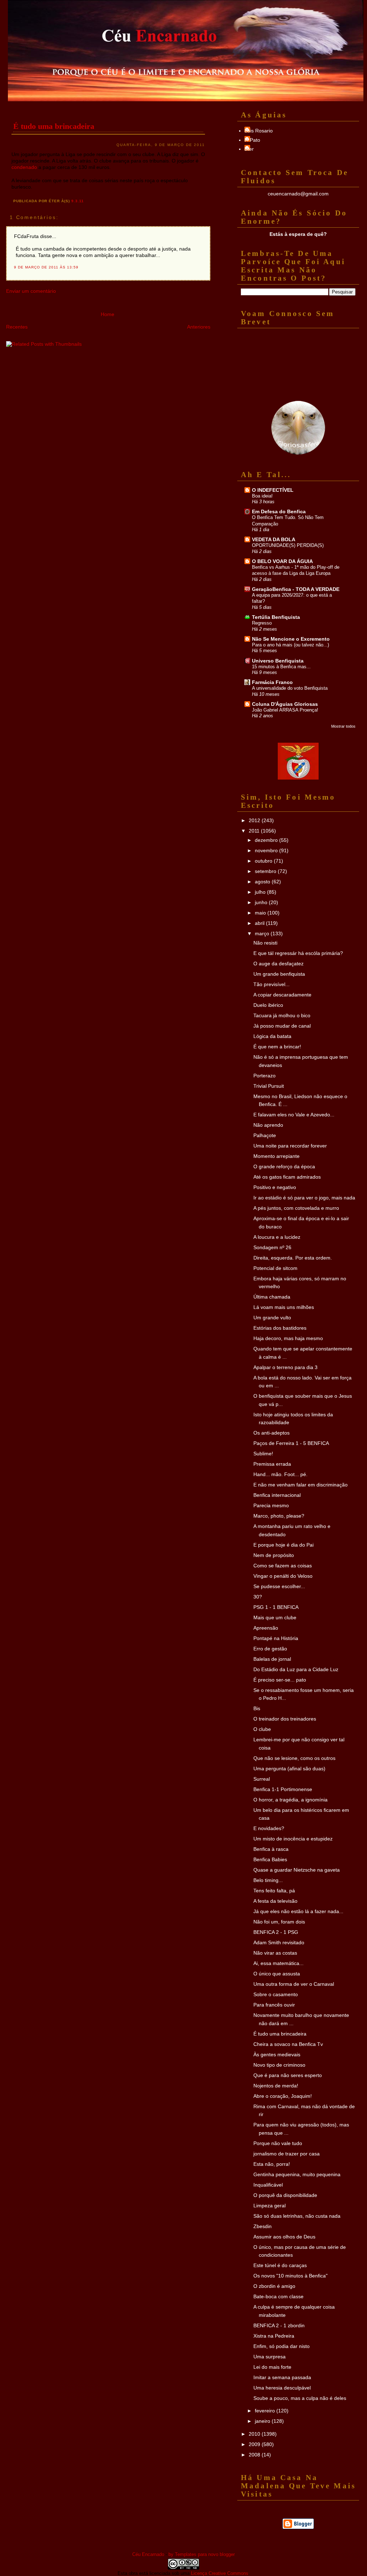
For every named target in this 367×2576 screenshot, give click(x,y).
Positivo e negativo (275, 1187)
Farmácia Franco (272, 682)
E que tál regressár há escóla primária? (298, 953)
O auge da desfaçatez (278, 964)
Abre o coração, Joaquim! (283, 2096)
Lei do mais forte (272, 2367)
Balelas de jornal (272, 1659)
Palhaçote (265, 1135)
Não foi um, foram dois (279, 1922)
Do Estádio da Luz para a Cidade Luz (296, 1669)
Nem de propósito (274, 1555)
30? (258, 1597)
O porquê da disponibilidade (285, 2195)
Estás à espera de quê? (298, 234)
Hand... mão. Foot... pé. (280, 1474)
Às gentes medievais (277, 2055)
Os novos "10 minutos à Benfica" (290, 2276)
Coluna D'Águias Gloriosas (285, 704)
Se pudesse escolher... (279, 1586)
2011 (255, 831)
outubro (264, 861)
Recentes (17, 327)
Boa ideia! (262, 496)
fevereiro (266, 2411)
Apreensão (266, 1628)
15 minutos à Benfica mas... (281, 667)
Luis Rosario (259, 131)
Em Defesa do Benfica (279, 511)
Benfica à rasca (271, 1849)
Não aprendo (268, 1125)
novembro (267, 850)
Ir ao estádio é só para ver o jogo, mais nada (304, 1198)
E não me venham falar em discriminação (301, 1485)
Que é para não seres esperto (288, 2075)
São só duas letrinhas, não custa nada (297, 2216)
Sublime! (263, 1454)
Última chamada (272, 1297)
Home (108, 314)
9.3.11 (78, 201)
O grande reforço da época (284, 1166)
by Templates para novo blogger (202, 2554)
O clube (262, 1729)
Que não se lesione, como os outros (294, 1758)
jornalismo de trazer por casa (287, 2154)
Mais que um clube (275, 1617)
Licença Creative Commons (220, 2573)
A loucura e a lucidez (277, 1237)
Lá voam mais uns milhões (284, 1307)
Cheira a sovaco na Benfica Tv (288, 2044)
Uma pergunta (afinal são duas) (289, 1769)
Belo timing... (268, 1880)
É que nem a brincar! (277, 1047)
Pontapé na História (276, 1638)
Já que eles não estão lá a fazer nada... (298, 1911)
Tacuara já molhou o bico (282, 1015)
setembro (266, 871)
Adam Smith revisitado (279, 1942)
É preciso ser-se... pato (280, 1680)
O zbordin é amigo (274, 2286)
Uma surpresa (270, 2357)
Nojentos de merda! (276, 2086)
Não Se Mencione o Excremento (291, 639)
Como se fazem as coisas (283, 1566)
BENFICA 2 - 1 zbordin (279, 2325)
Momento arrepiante (277, 1156)
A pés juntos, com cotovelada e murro (296, 1208)
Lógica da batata (272, 1036)
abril (260, 923)
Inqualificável (268, 2185)
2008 (255, 2455)
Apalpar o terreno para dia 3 (285, 1367)
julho (261, 892)
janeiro (263, 2421)
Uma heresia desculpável (282, 2388)
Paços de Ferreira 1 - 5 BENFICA (291, 1443)
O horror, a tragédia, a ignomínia (290, 1800)
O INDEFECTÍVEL (273, 490)
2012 (255, 820)
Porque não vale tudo (278, 2143)
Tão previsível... (271, 984)
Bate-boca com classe (278, 2296)
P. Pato (252, 140)
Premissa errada (272, 1464)
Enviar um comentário (31, 291)
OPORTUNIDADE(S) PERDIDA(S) (288, 545)
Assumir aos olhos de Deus (284, 2237)
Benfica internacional (277, 1495)
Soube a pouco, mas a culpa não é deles (300, 2398)
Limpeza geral (270, 2206)
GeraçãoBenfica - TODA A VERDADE (296, 589)
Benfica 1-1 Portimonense (283, 1789)
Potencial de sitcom (275, 1268)
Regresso (262, 623)
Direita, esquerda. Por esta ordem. (293, 1258)
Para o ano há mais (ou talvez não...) (290, 645)
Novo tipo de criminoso (279, 2065)
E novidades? (269, 1828)
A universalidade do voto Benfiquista (290, 688)
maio (261, 913)
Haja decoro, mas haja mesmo (288, 1338)
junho (262, 902)
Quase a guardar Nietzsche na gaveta (297, 1870)
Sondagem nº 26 (272, 1247)
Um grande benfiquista (279, 974)
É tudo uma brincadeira (54, 126)
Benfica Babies (270, 1859)
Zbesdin (263, 2226)
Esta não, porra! (272, 2164)
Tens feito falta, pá (274, 1891)
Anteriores (199, 327)
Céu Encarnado (148, 2554)
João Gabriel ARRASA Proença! (285, 710)
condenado (24, 167)
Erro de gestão (270, 1649)
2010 (255, 2434)
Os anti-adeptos (271, 1433)
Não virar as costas (275, 1953)
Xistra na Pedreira (274, 2336)
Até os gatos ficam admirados (287, 1177)
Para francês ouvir (274, 2005)
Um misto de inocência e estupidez (293, 1839)
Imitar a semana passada (282, 2377)
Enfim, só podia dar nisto (282, 2346)
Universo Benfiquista (278, 661)
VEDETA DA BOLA (274, 539)
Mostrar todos (343, 726)
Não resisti (265, 943)
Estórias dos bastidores (280, 1328)
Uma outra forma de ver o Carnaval (294, 1984)
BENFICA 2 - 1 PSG (276, 1932)
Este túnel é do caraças (280, 2265)
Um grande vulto (272, 1318)
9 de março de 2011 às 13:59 (46, 267)
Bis (257, 1708)
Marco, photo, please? (279, 1516)
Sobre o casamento (276, 1994)
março (263, 933)
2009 (255, 2444)
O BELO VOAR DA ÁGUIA (282, 561)
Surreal (262, 1779)
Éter (249, 149)
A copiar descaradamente (282, 995)
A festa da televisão (275, 1901)
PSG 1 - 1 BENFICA (276, 1607)
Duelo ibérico (268, 1005)
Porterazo (264, 1076)
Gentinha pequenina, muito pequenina (297, 2174)
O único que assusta (277, 1974)
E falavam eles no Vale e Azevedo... (294, 1115)
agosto (263, 882)
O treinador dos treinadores (285, 1719)
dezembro (267, 840)
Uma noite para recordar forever (290, 1146)
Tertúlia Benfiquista (276, 617)
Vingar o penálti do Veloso (283, 1576)
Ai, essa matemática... (278, 1963)
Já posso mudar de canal (282, 1026)
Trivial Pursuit (269, 1086)
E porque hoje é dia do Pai (283, 1545)
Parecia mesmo (271, 1505)
